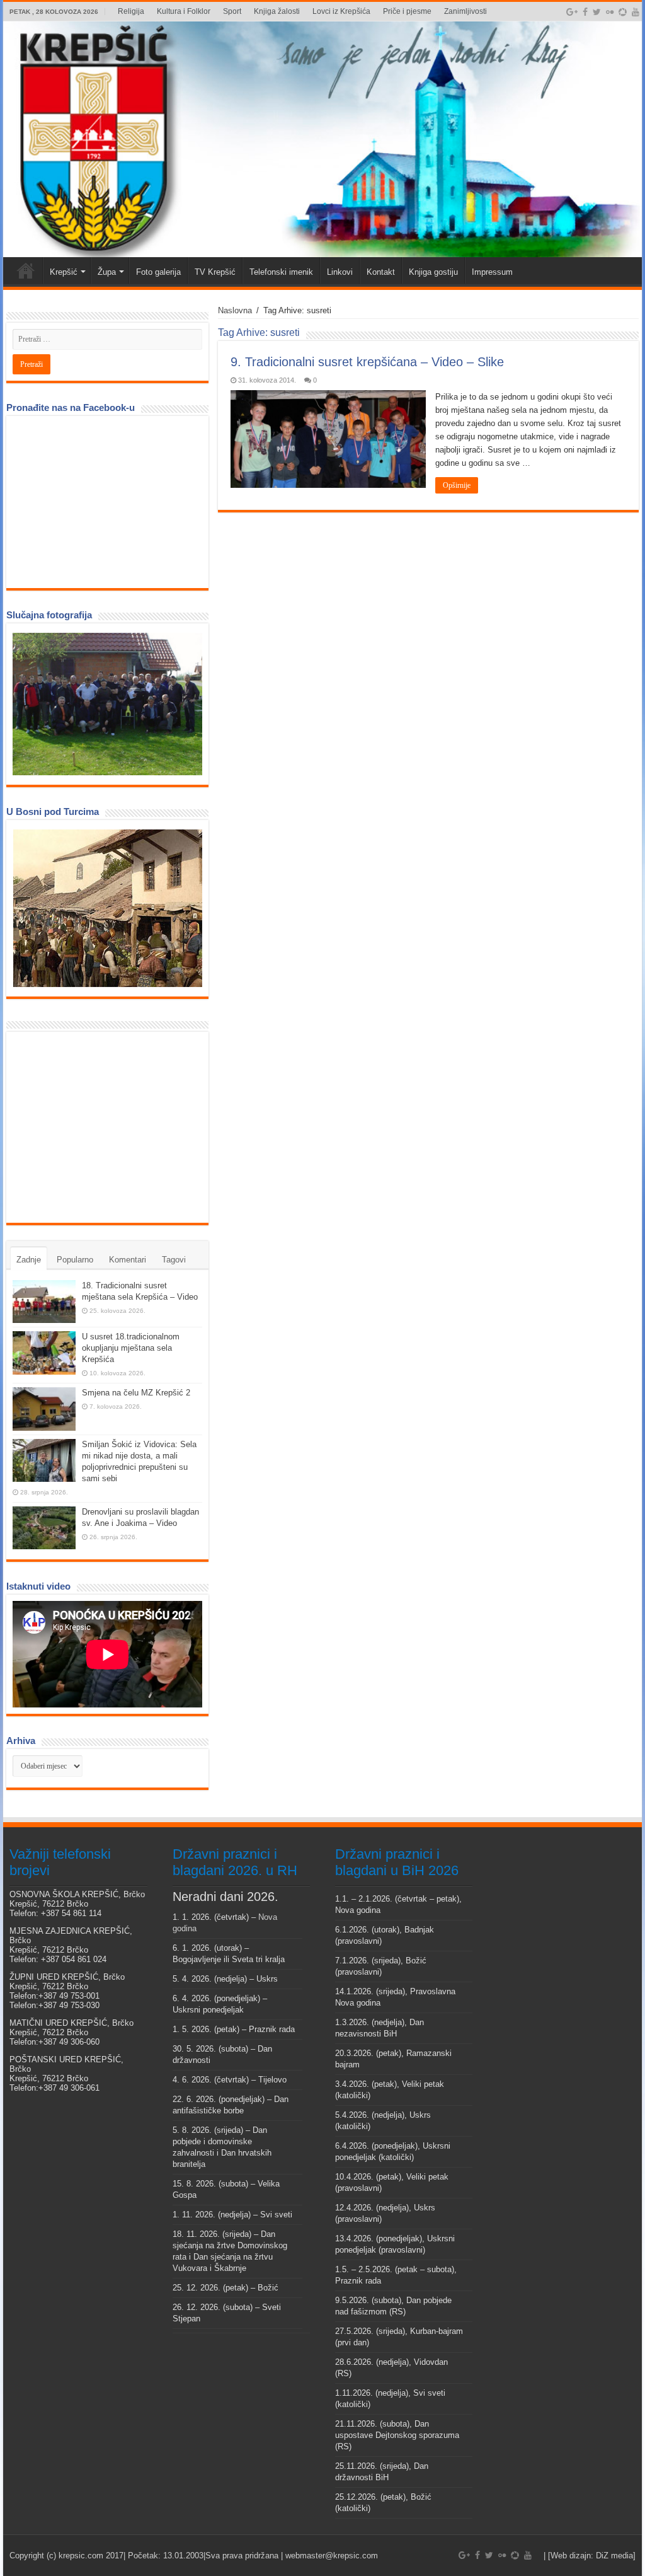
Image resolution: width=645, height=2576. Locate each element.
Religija (131, 11)
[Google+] (572, 12)
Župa (107, 272)
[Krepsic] (322, 139)
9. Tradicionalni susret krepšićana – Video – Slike (367, 362)
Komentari (128, 1260)
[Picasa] (623, 12)
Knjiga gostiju (433, 272)
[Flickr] (610, 12)
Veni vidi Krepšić (26, 270)
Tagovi (174, 1260)
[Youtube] (636, 12)
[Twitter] (597, 12)
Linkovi (340, 272)
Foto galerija (158, 272)
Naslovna (235, 310)
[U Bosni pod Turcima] (107, 908)
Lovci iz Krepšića (341, 11)
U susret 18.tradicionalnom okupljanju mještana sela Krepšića (131, 1348)
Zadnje (29, 1260)
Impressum (492, 272)
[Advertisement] (107, 1126)
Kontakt (381, 272)
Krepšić (64, 272)
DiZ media (614, 2556)
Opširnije (457, 485)
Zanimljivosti (465, 11)
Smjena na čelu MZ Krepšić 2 (136, 1393)
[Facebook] (585, 12)
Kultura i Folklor (184, 11)
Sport (232, 11)
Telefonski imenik (281, 272)
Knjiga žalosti (277, 11)
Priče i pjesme (407, 11)
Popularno (75, 1260)
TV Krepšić (215, 272)
